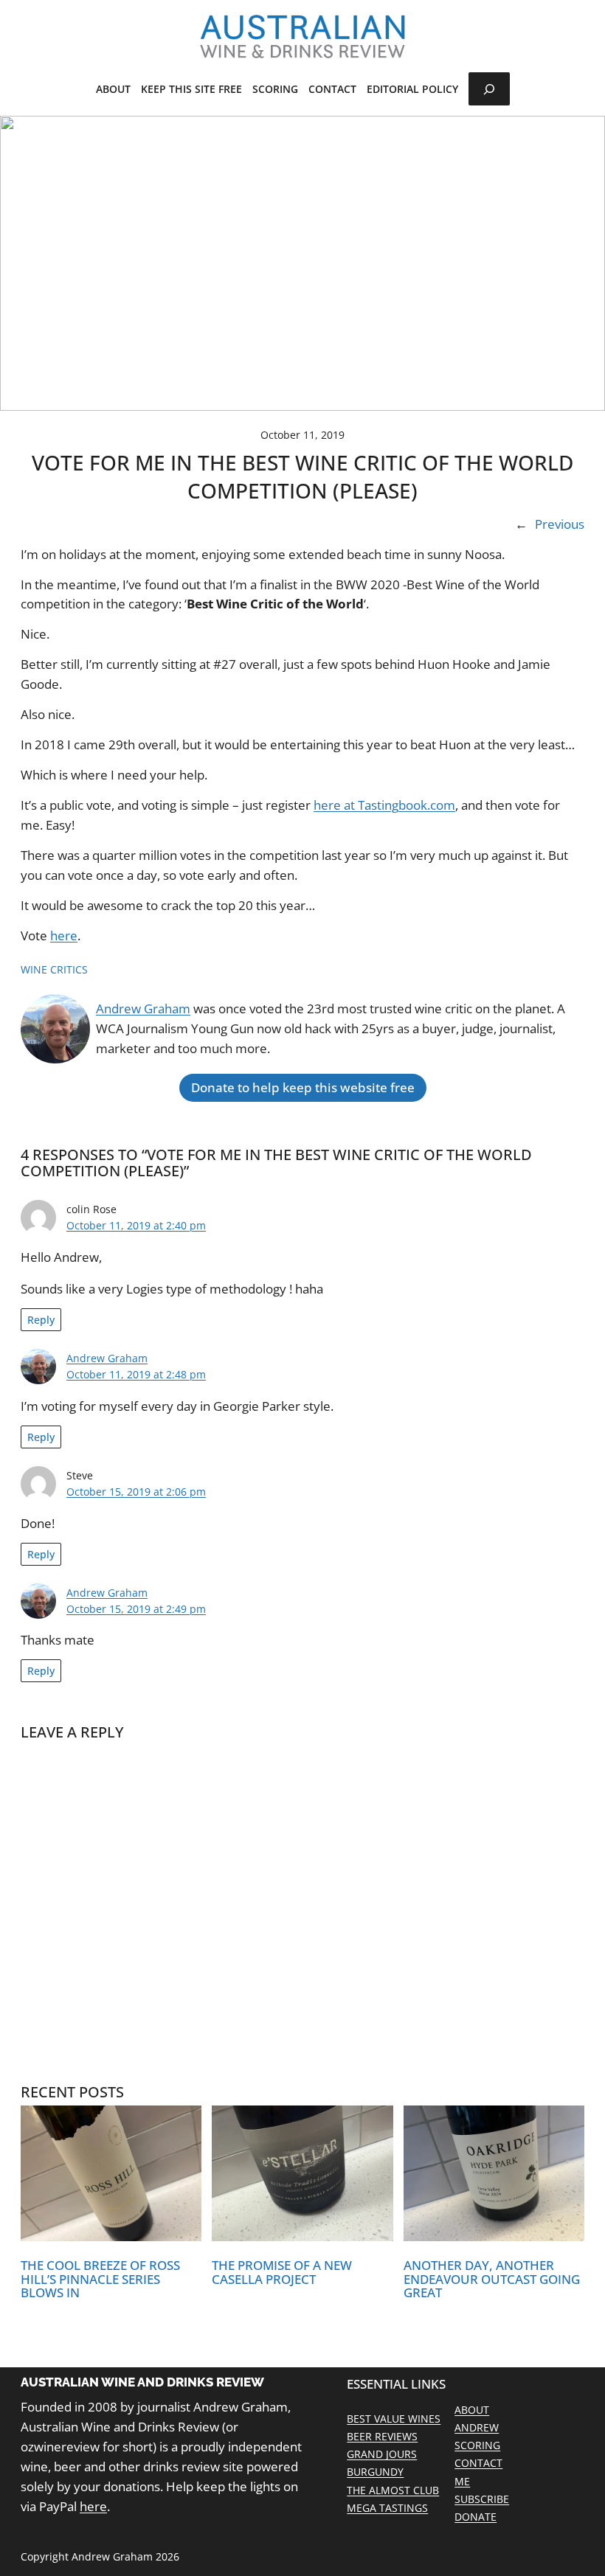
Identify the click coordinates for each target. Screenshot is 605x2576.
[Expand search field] (489, 89)
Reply (41, 1320)
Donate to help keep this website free (303, 1087)
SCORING (477, 2445)
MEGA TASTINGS (387, 2508)
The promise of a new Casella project (282, 2273)
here (64, 935)
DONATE (476, 2517)
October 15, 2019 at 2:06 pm (136, 1492)
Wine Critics (54, 969)
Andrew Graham (143, 1008)
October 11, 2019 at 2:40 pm (136, 1225)
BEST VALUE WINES (394, 2419)
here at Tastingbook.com (384, 805)
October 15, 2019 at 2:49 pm (136, 1609)
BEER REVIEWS (382, 2436)
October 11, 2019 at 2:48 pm (136, 1374)
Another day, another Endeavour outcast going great (492, 2280)
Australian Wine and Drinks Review (142, 2382)
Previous (560, 524)
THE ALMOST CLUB (393, 2490)
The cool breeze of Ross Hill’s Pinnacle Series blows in (100, 2280)
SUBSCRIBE (482, 2499)
